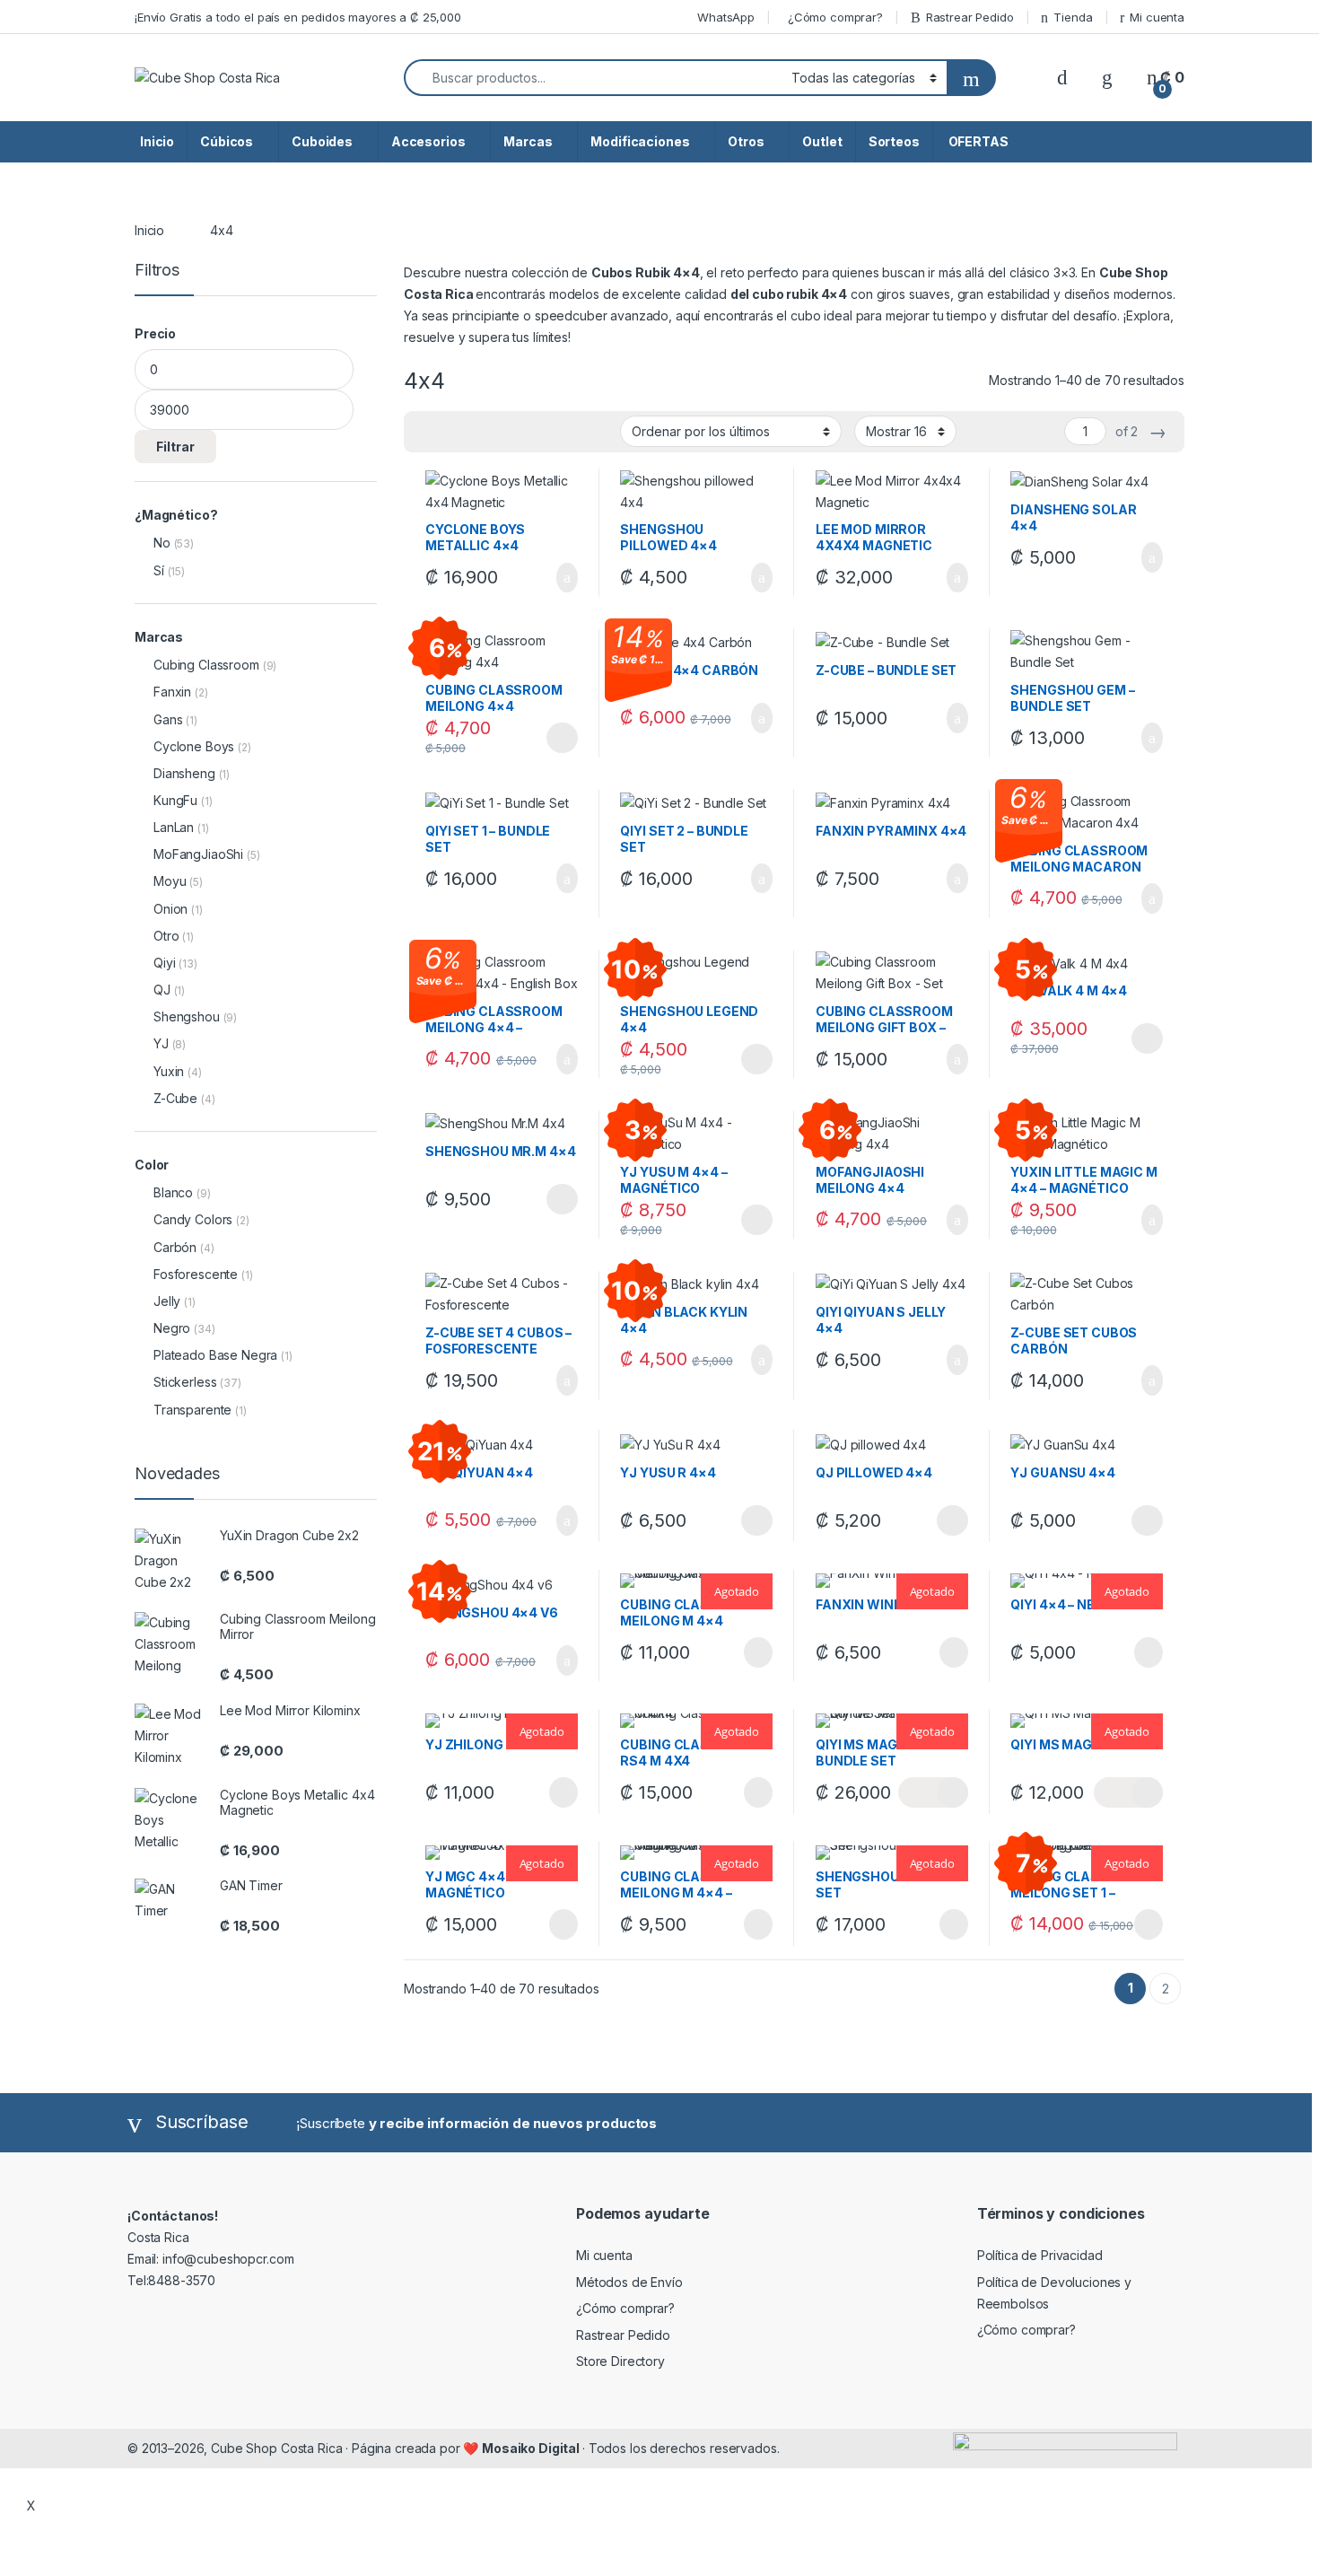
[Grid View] (428, 432)
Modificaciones (640, 141)
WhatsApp (726, 17)
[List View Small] (506, 432)
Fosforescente (196, 1274)
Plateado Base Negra (215, 1355)
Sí (159, 570)
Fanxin (172, 692)
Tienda (1073, 17)
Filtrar (175, 447)
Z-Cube (175, 1098)
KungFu (175, 800)
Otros (746, 141)
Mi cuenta (1157, 17)
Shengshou (187, 1016)
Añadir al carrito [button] (559, 578)
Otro (166, 936)
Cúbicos (227, 141)
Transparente (192, 1410)
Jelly (167, 1301)
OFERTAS (977, 141)
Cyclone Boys (194, 746)
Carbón (175, 1247)
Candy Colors (193, 1219)
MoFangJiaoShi (198, 854)
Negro (172, 1328)
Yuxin (169, 1071)
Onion (170, 909)
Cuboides (322, 141)
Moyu (170, 881)
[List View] (480, 432)
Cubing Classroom (206, 665)
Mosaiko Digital (532, 2448)
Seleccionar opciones (542, 738)
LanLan (174, 827)
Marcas (528, 141)
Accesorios (428, 141)
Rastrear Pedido (970, 17)
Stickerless (185, 1382)
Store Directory (620, 2361)
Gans (168, 719)
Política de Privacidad (1040, 2255)
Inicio (157, 141)
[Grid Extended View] (454, 432)
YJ (161, 1043)
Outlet (822, 141)
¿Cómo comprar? (835, 17)
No (162, 543)
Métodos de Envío (629, 2282)
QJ (162, 990)
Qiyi (164, 963)
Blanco (173, 1192)
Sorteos (894, 141)
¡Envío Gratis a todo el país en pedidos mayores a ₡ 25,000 (298, 17)
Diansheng (184, 773)
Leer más (758, 1652)
